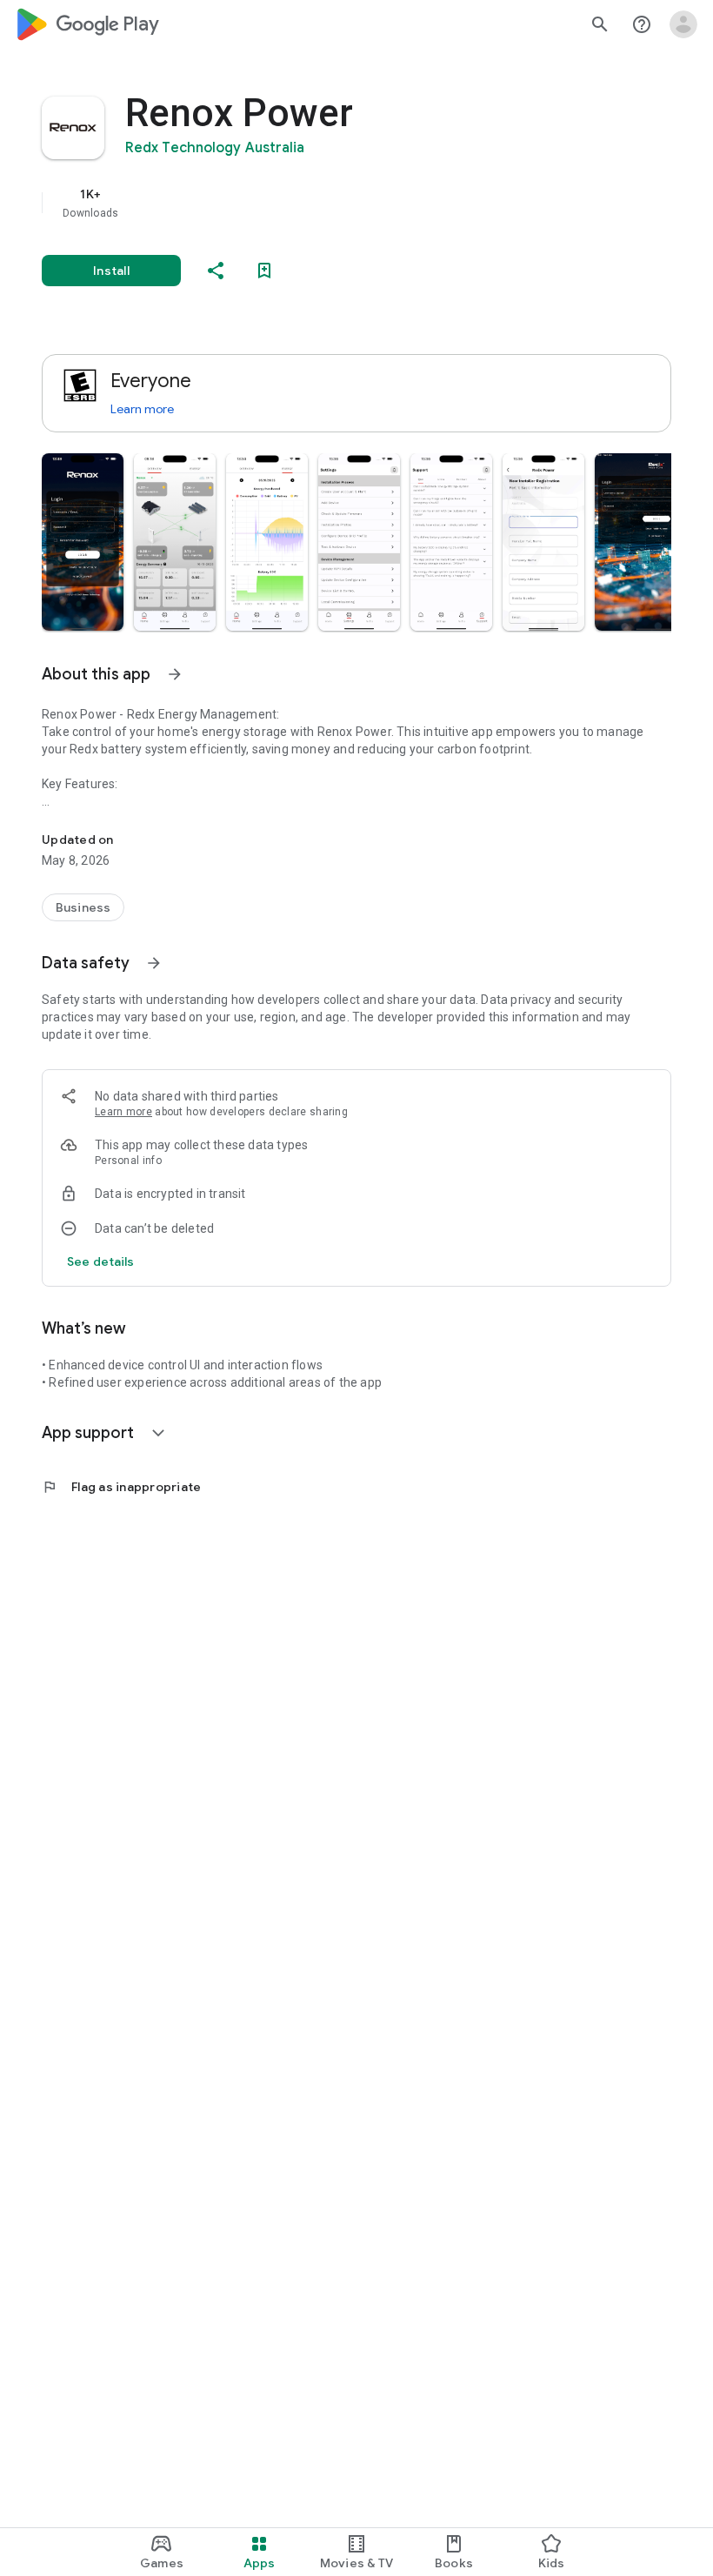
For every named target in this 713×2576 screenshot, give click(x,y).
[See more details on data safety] (101, 1261)
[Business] (83, 907)
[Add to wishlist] (264, 271)
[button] (83, 542)
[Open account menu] (683, 24)
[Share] (216, 271)
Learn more (142, 409)
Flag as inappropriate (121, 1487)
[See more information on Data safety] (154, 963)
